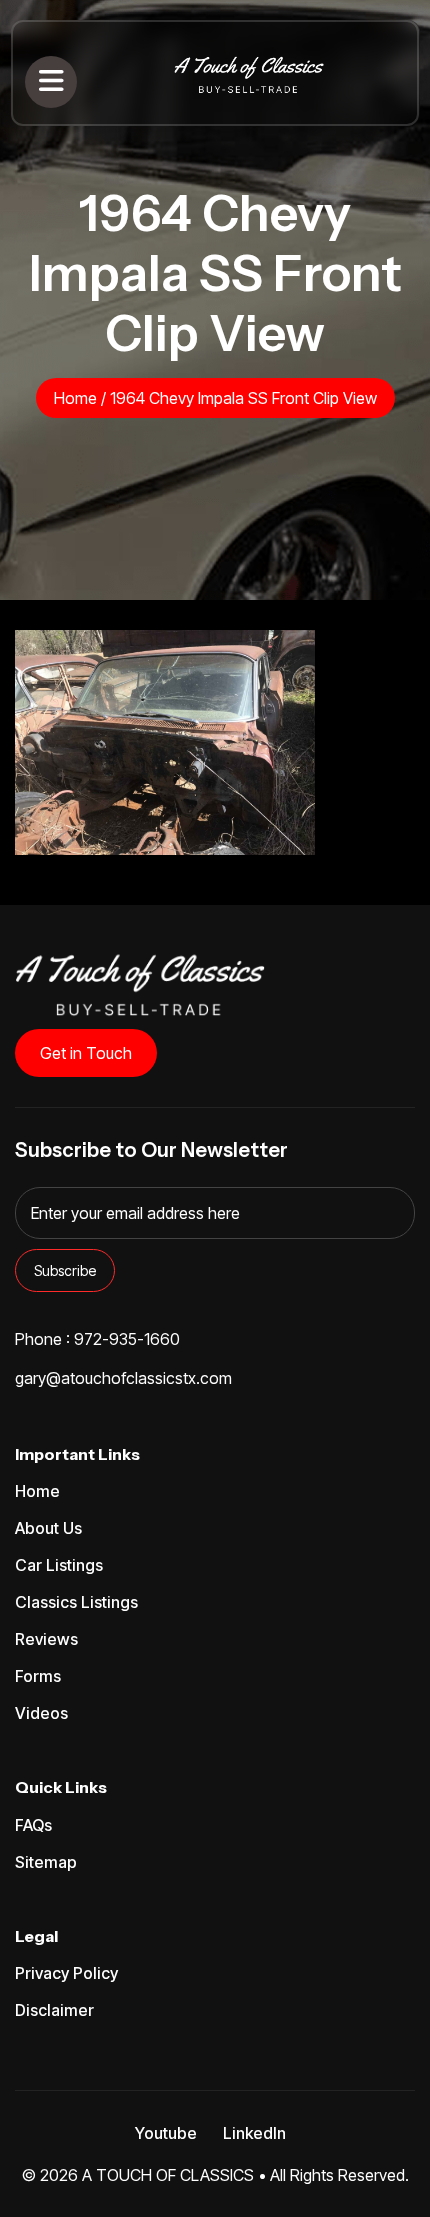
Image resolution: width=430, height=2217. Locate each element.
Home (75, 398)
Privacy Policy (66, 1973)
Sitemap (46, 1862)
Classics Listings (76, 1602)
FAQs (33, 1825)
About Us (48, 1528)
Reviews (46, 1639)
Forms (38, 1676)
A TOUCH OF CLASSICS (168, 2175)
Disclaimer (54, 2010)
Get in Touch (86, 1053)
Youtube (166, 2133)
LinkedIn (254, 2133)
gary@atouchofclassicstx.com (123, 1378)
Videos (41, 1713)
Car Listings (59, 1565)
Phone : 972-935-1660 (97, 1339)
